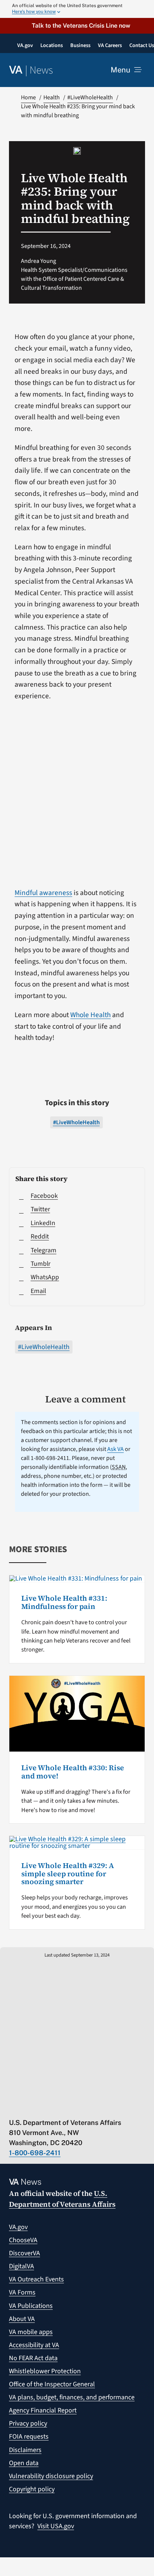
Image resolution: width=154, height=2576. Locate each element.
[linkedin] (85, 2107)
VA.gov (18, 2227)
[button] (77, 26)
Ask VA (115, 1449)
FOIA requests (29, 2437)
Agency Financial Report (43, 2410)
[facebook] (56, 2107)
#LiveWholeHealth (44, 1347)
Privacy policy (28, 2423)
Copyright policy (32, 2489)
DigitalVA (21, 2266)
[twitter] (27, 2107)
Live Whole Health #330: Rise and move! (73, 1772)
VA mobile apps (31, 2332)
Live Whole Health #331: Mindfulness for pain (64, 1602)
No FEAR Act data (33, 2358)
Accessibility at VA (34, 2345)
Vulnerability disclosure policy (51, 2476)
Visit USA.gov (56, 2526)
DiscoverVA (24, 2253)
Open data (24, 2463)
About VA (22, 2319)
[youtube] (13, 2107)
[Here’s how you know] (77, 9)
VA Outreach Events (36, 2279)
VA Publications (31, 2306)
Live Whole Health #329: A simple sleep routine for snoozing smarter (68, 1874)
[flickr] (100, 2107)
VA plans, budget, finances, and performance (72, 2397)
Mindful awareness (43, 893)
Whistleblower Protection (45, 2371)
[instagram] (71, 2107)
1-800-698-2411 (35, 2153)
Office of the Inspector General (52, 2384)
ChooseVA (23, 2240)
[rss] (42, 2107)
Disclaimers (25, 2450)
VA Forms (22, 2292)
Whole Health (90, 1015)
